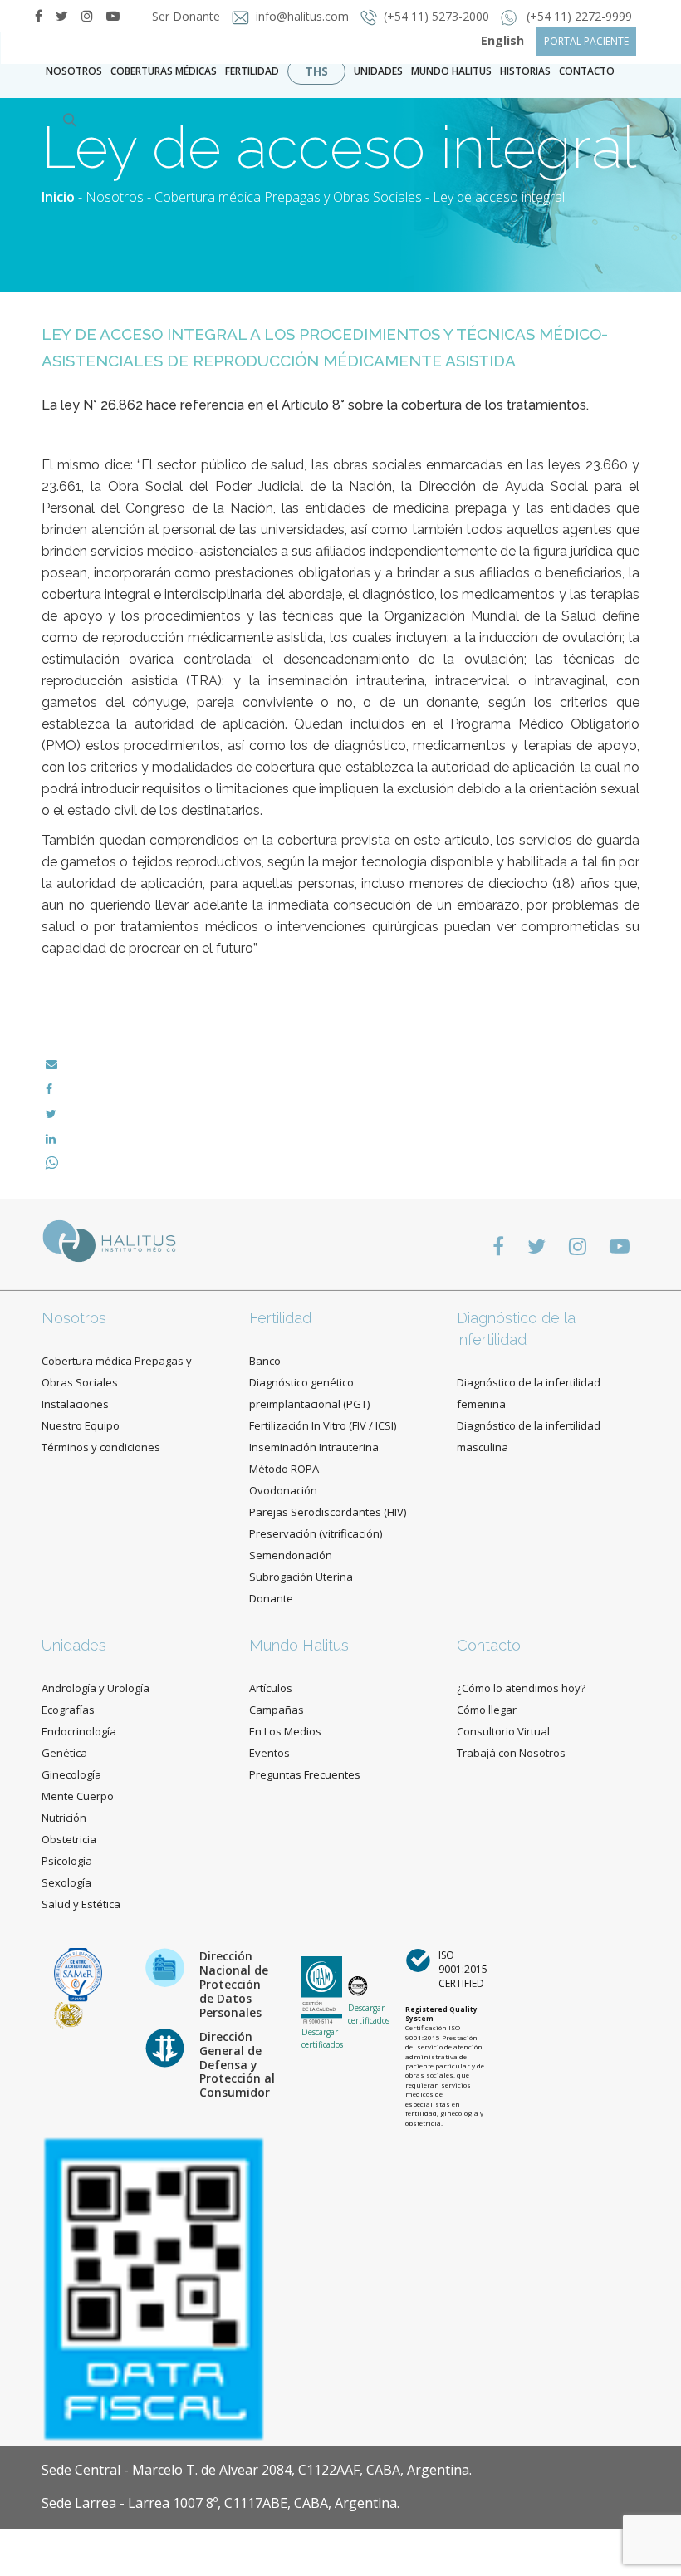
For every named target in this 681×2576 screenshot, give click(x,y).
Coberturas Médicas (164, 71)
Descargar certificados (322, 2038)
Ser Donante (188, 16)
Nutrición (64, 1818)
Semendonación (291, 1555)
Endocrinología (79, 1731)
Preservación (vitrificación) (316, 1533)
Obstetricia (69, 1839)
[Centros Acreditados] (78, 1973)
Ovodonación (283, 1490)
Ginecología (71, 1774)
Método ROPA (284, 1469)
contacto (587, 71)
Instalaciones (75, 1404)
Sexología (66, 1882)
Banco (265, 1361)
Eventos (269, 1753)
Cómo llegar (487, 1710)
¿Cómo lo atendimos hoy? (521, 1688)
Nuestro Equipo (81, 1425)
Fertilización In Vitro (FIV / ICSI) (323, 1425)
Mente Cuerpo (78, 1796)
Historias (525, 71)
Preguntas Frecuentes (305, 1774)
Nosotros (74, 71)
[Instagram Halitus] (87, 16)
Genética (64, 1753)
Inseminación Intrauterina (314, 1447)
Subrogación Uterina (301, 1577)
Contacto (489, 1645)
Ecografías (68, 1710)
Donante (271, 1598)
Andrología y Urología (96, 1688)
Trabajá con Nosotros (511, 1753)
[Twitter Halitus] (62, 16)
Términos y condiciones (101, 1447)
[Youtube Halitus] (620, 1246)
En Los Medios (285, 1731)
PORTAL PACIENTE (586, 41)
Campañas (277, 1710)
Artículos (271, 1688)
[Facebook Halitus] (39, 16)
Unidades (378, 71)
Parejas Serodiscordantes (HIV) (328, 1512)
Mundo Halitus (451, 71)
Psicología (67, 1861)
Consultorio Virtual (503, 1731)
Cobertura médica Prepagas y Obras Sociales (288, 197)
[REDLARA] (69, 2015)
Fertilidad (252, 71)
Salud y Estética (81, 1904)
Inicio (58, 197)
